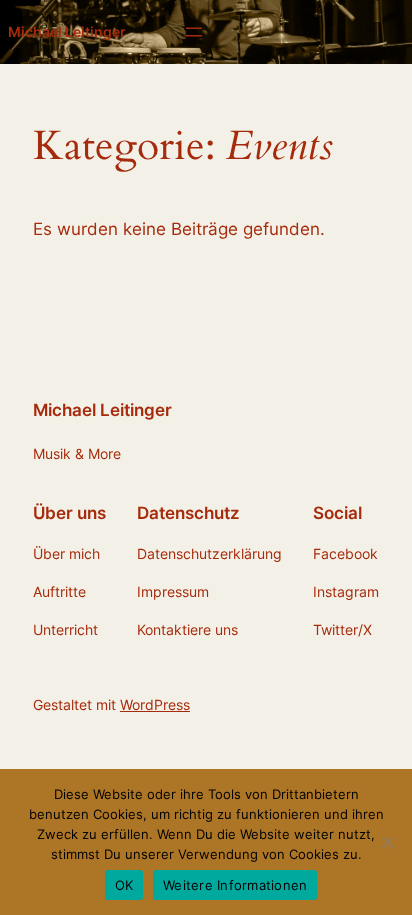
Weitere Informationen (235, 885)
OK (124, 885)
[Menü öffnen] (194, 32)
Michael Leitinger (67, 31)
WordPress (155, 704)
